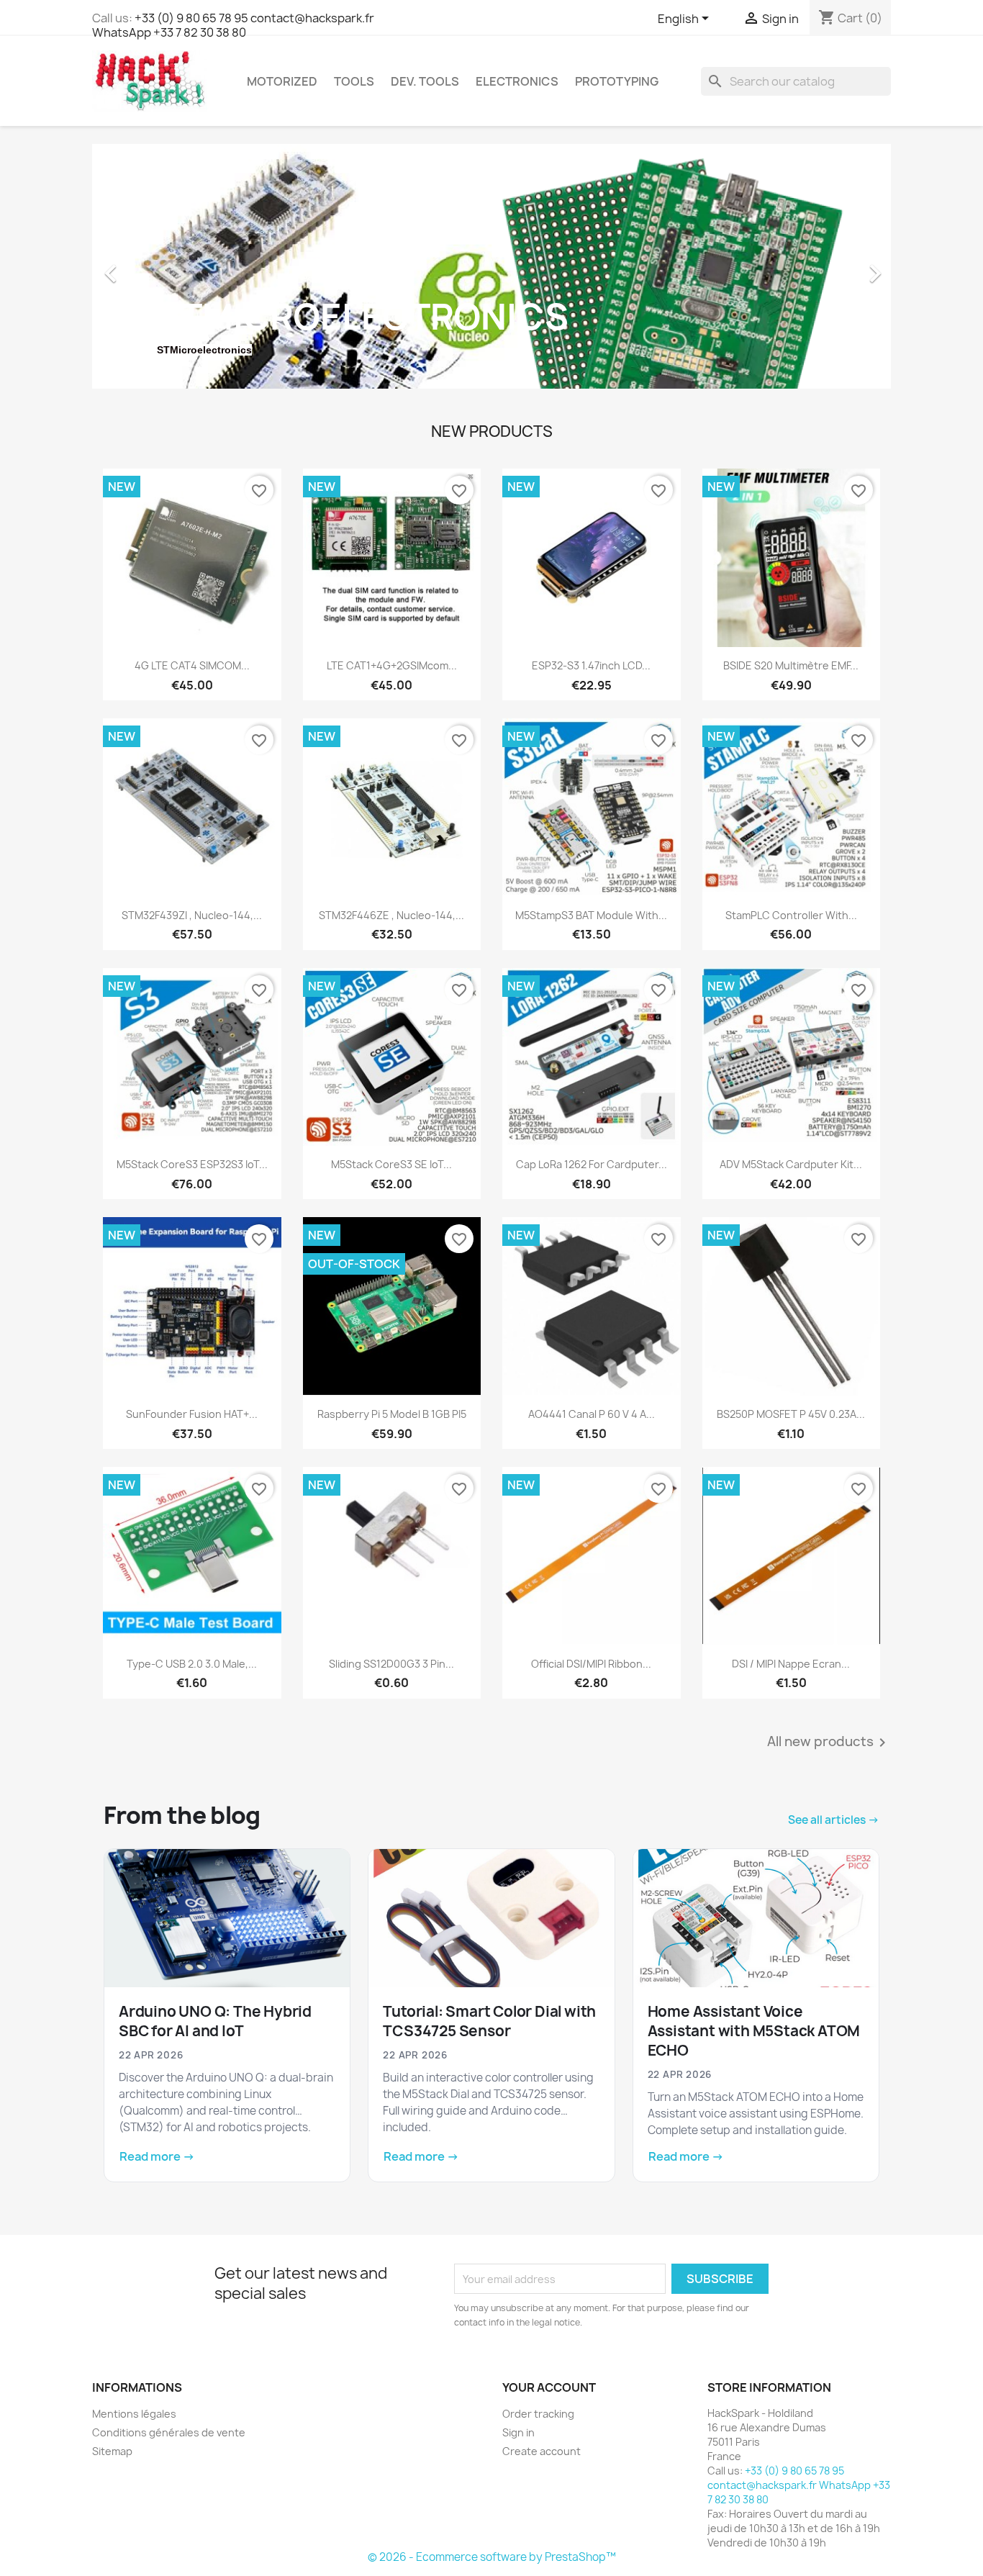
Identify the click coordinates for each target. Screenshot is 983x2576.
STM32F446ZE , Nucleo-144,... (391, 915)
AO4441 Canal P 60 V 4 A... (592, 1414)
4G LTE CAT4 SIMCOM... (192, 665)
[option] (491, 266)
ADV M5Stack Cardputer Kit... (791, 1164)
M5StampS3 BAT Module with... (591, 915)
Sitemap (112, 2451)
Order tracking (538, 2414)
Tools (354, 81)
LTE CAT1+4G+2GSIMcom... (392, 665)
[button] (152, 266)
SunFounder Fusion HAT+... (192, 1414)
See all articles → (834, 1820)
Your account (549, 2387)
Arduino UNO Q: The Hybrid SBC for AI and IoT (215, 2021)
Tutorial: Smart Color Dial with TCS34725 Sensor (489, 2021)
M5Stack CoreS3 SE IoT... (391, 1164)
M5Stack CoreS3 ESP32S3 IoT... (192, 1164)
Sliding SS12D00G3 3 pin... (391, 1664)
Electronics (517, 81)
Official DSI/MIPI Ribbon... (591, 1664)
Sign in (518, 2432)
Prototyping (617, 81)
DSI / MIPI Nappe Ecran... (791, 1664)
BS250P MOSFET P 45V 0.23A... (791, 1414)
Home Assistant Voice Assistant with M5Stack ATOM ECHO (754, 2031)
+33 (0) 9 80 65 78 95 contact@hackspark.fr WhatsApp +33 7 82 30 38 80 (233, 25)
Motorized (282, 81)
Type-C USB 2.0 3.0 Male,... (192, 1664)
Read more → (157, 2156)
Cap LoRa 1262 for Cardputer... (592, 1164)
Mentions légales (134, 2414)
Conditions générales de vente (169, 2432)
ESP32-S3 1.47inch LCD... (591, 665)
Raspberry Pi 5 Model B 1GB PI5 (392, 1414)
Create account (542, 2451)
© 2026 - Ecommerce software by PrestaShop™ (492, 2557)
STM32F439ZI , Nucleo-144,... (192, 915)
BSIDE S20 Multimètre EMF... (791, 665)
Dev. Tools (425, 81)
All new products (829, 1743)
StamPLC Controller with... (791, 915)
